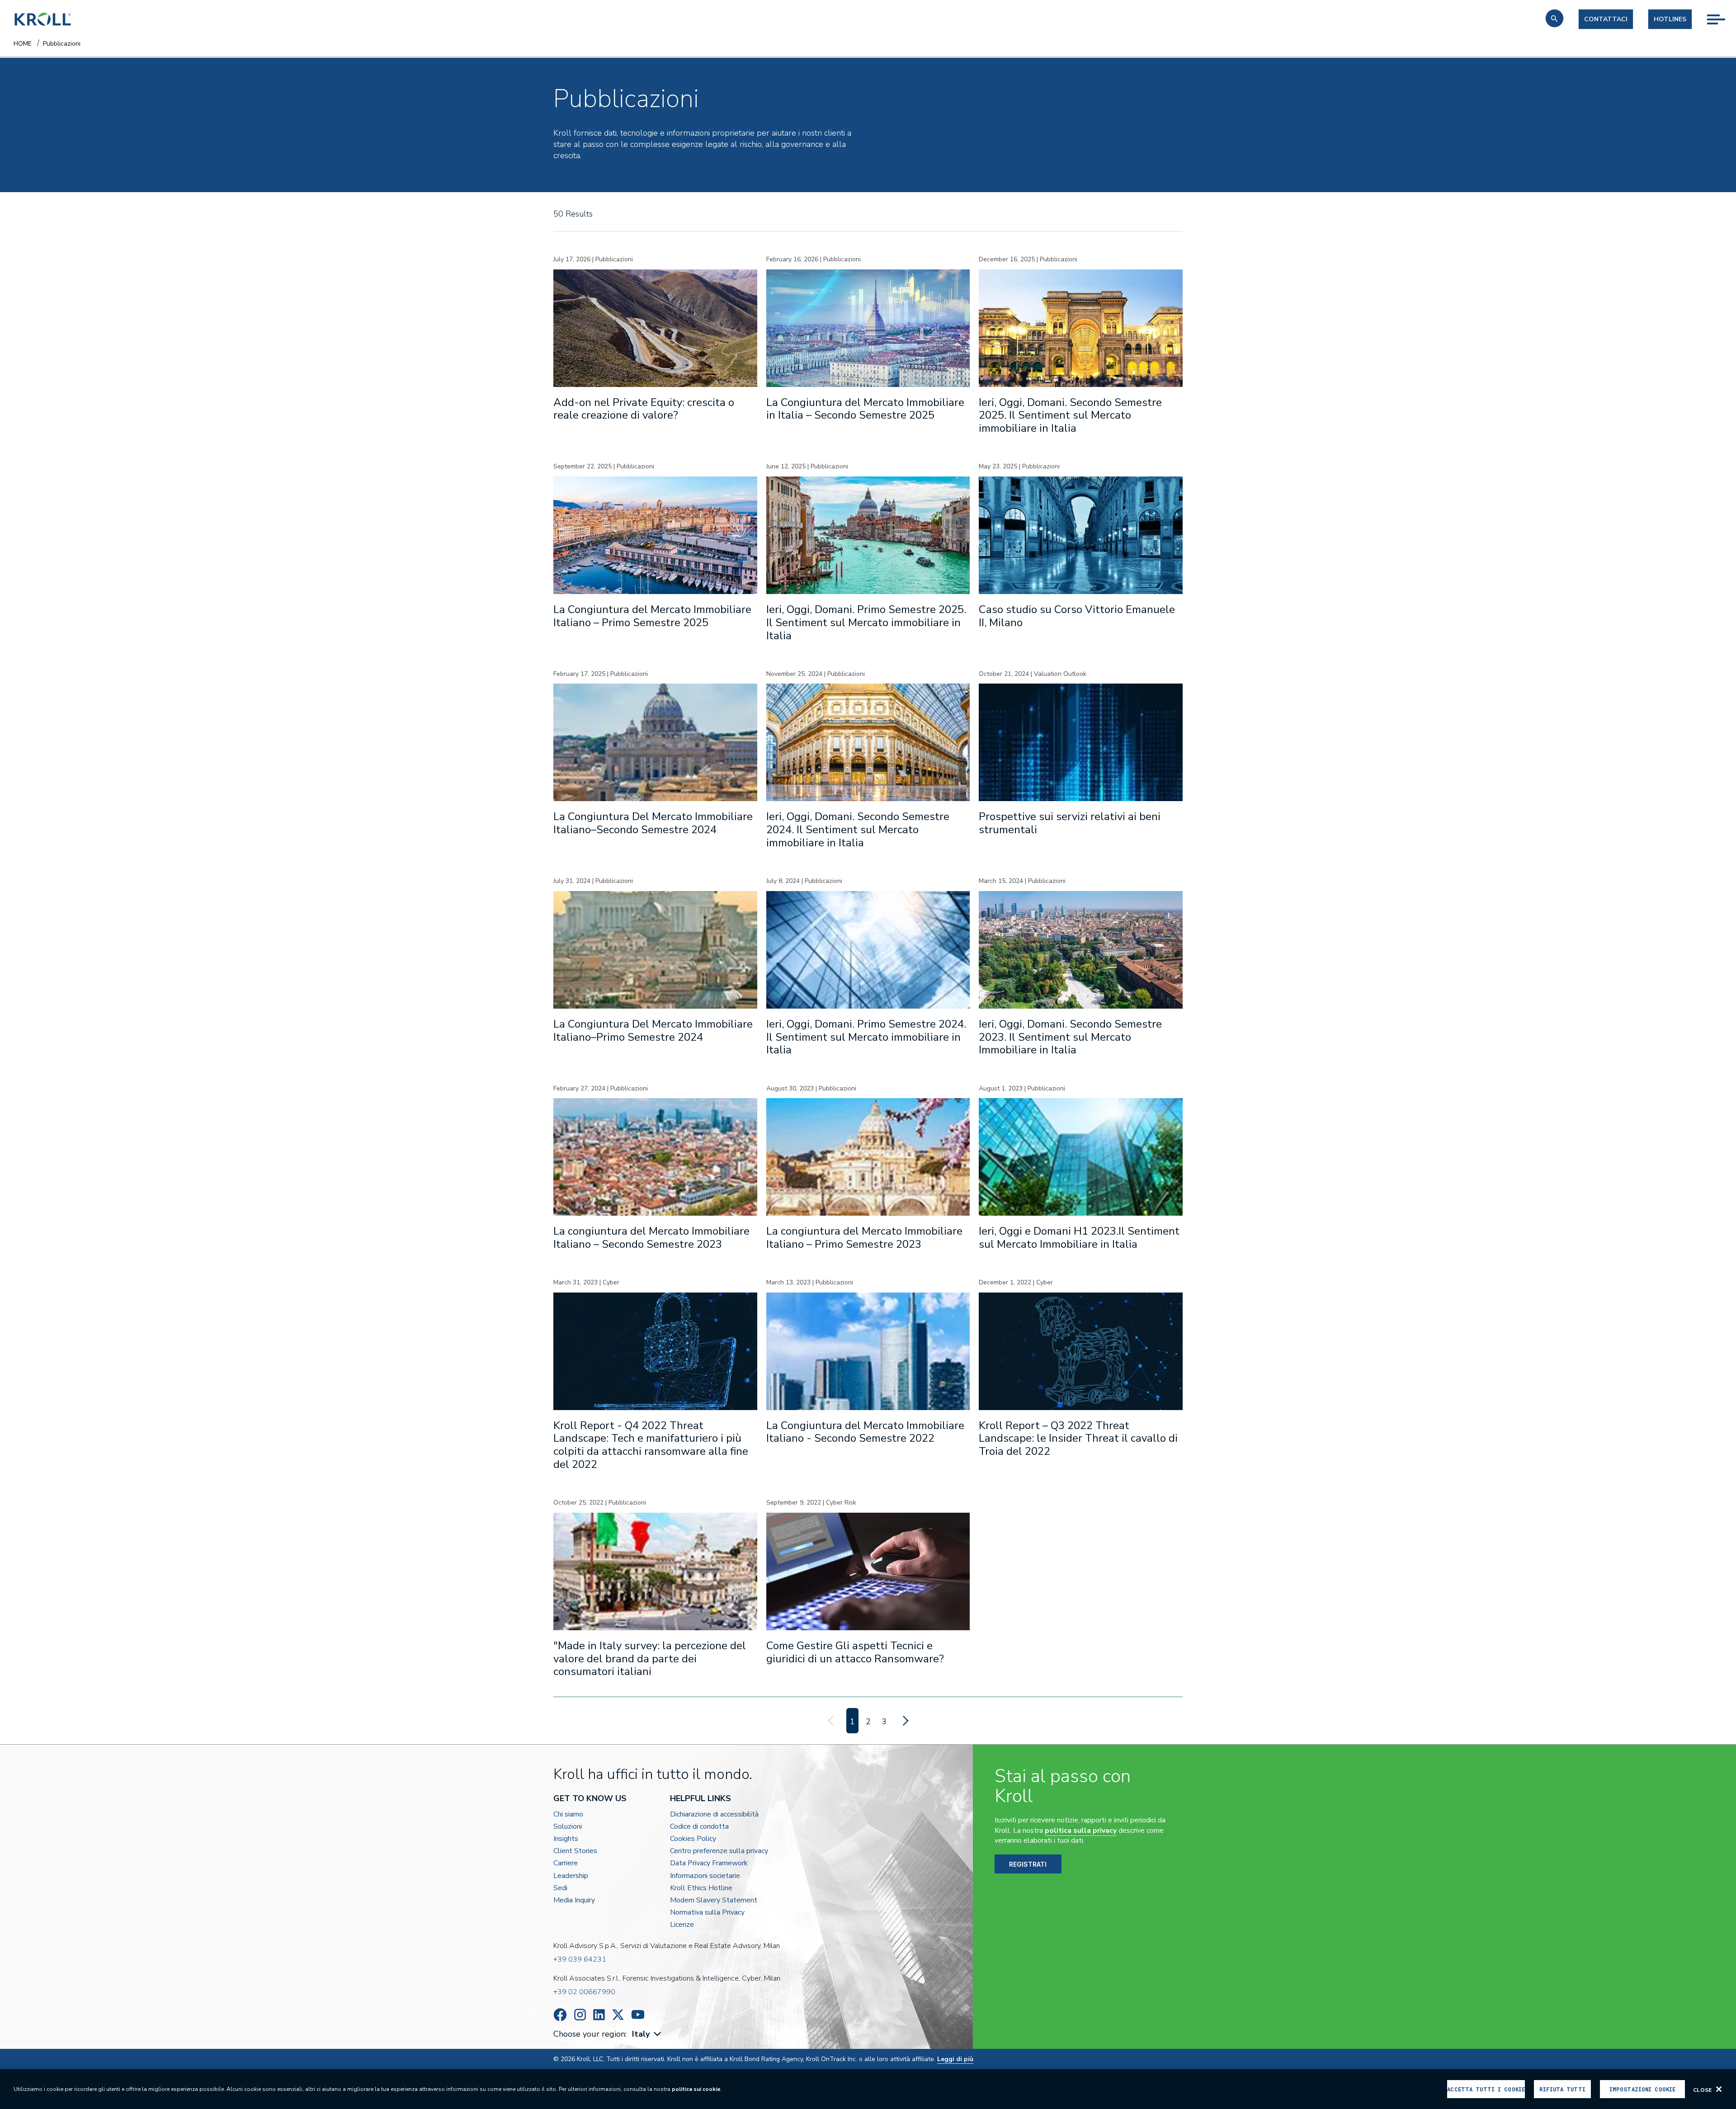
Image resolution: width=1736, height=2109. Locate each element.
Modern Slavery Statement (714, 1900)
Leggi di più (955, 2059)
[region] (868, 2089)
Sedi (560, 1888)
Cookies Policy (693, 1839)
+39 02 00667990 (584, 1992)
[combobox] (648, 2034)
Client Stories (575, 1851)
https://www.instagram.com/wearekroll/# (580, 2015)
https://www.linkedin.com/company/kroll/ (599, 2015)
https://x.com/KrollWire (618, 2015)
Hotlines (1670, 19)
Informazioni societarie (705, 1876)
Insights (566, 1839)
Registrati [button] (1028, 1864)
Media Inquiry (574, 1900)
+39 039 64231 (580, 1959)
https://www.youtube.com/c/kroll (638, 2015)
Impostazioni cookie (1642, 2089)
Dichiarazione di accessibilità (714, 1814)
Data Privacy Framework (709, 1863)
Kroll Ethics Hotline (701, 1888)
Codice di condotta (699, 1827)
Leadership (571, 1876)
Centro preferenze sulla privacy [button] (719, 1851)
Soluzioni (568, 1827)
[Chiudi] (1719, 2089)
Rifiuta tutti (1562, 2089)
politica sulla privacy (1081, 1831)
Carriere (566, 1863)
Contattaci (1606, 19)
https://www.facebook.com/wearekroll (560, 2015)
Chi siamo (568, 1814)
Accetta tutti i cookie (1486, 2089)
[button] (1554, 18)
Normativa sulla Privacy (707, 1913)
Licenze (682, 1925)
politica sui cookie (696, 2089)
